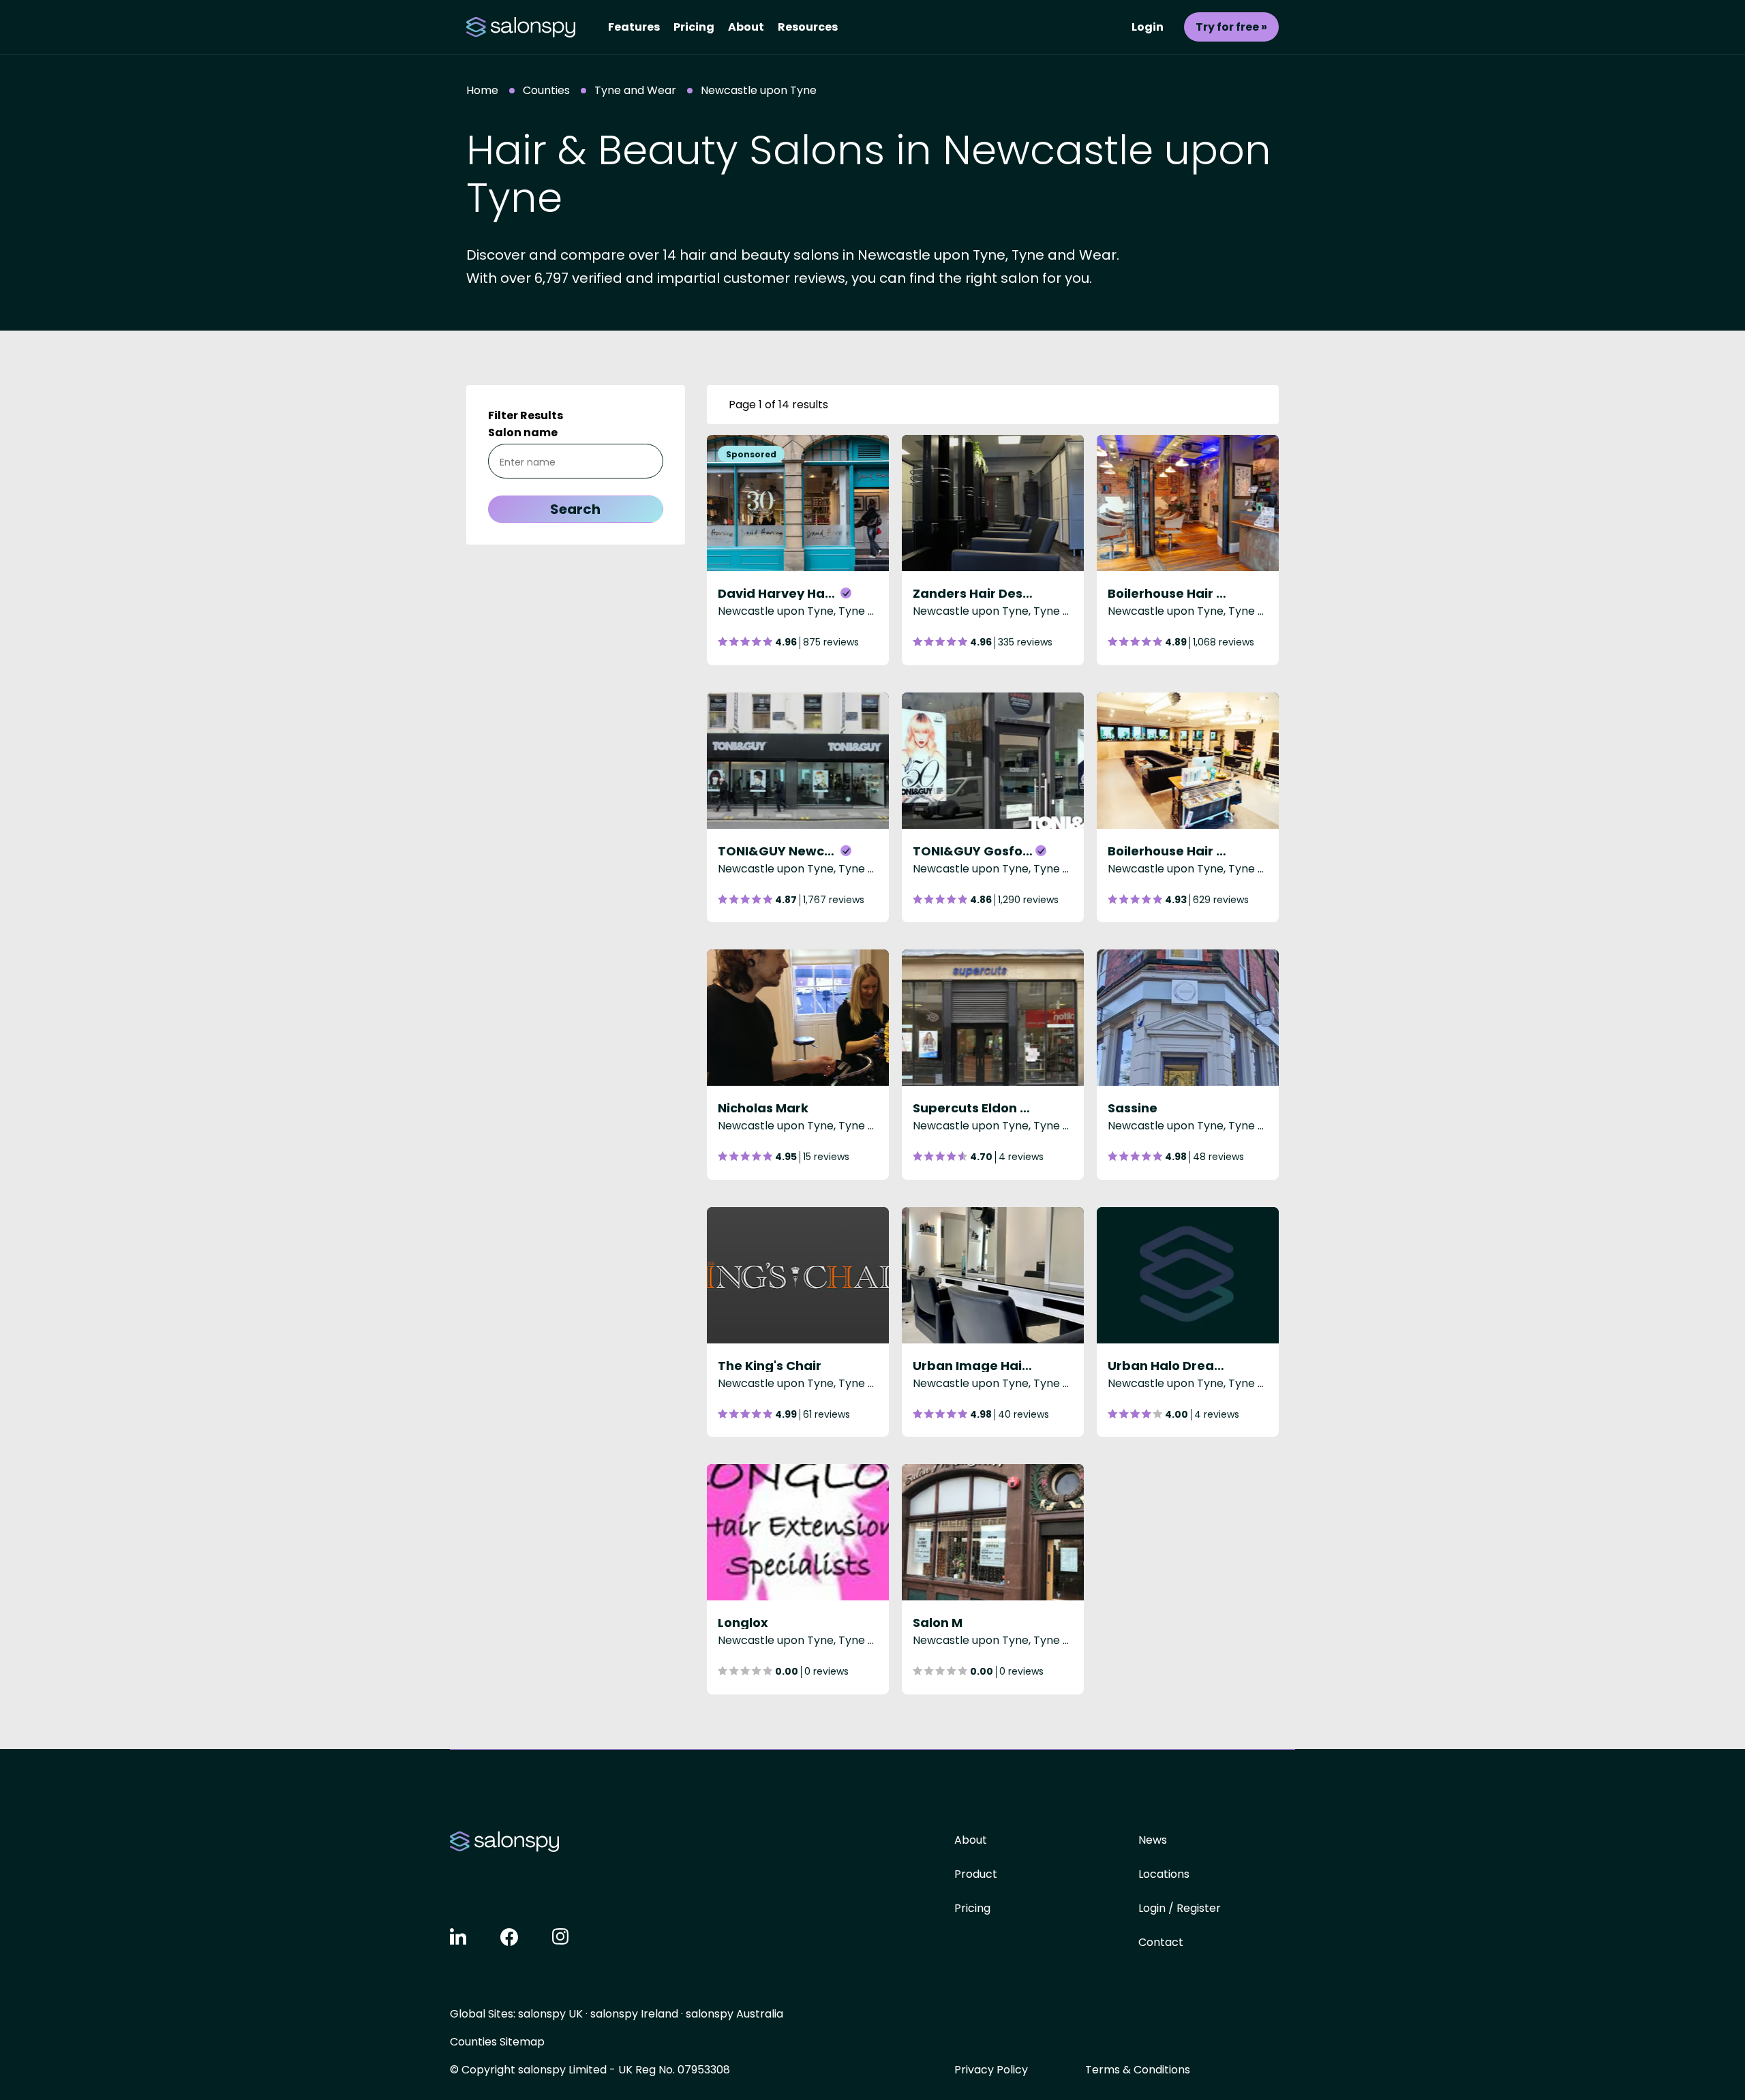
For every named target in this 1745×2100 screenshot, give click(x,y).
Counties (546, 90)
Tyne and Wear (635, 90)
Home (482, 90)
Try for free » (1231, 27)
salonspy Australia (734, 2014)
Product (976, 1874)
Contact (1161, 1942)
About (746, 27)
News (1153, 1840)
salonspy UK (550, 2014)
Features (634, 27)
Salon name (523, 432)
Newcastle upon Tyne (759, 90)
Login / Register (1180, 1908)
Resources (808, 27)
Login (1148, 27)
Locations (1164, 1874)
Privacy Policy (991, 2070)
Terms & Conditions (1138, 2070)
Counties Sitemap (497, 2042)
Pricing (694, 27)
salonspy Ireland (634, 2014)
